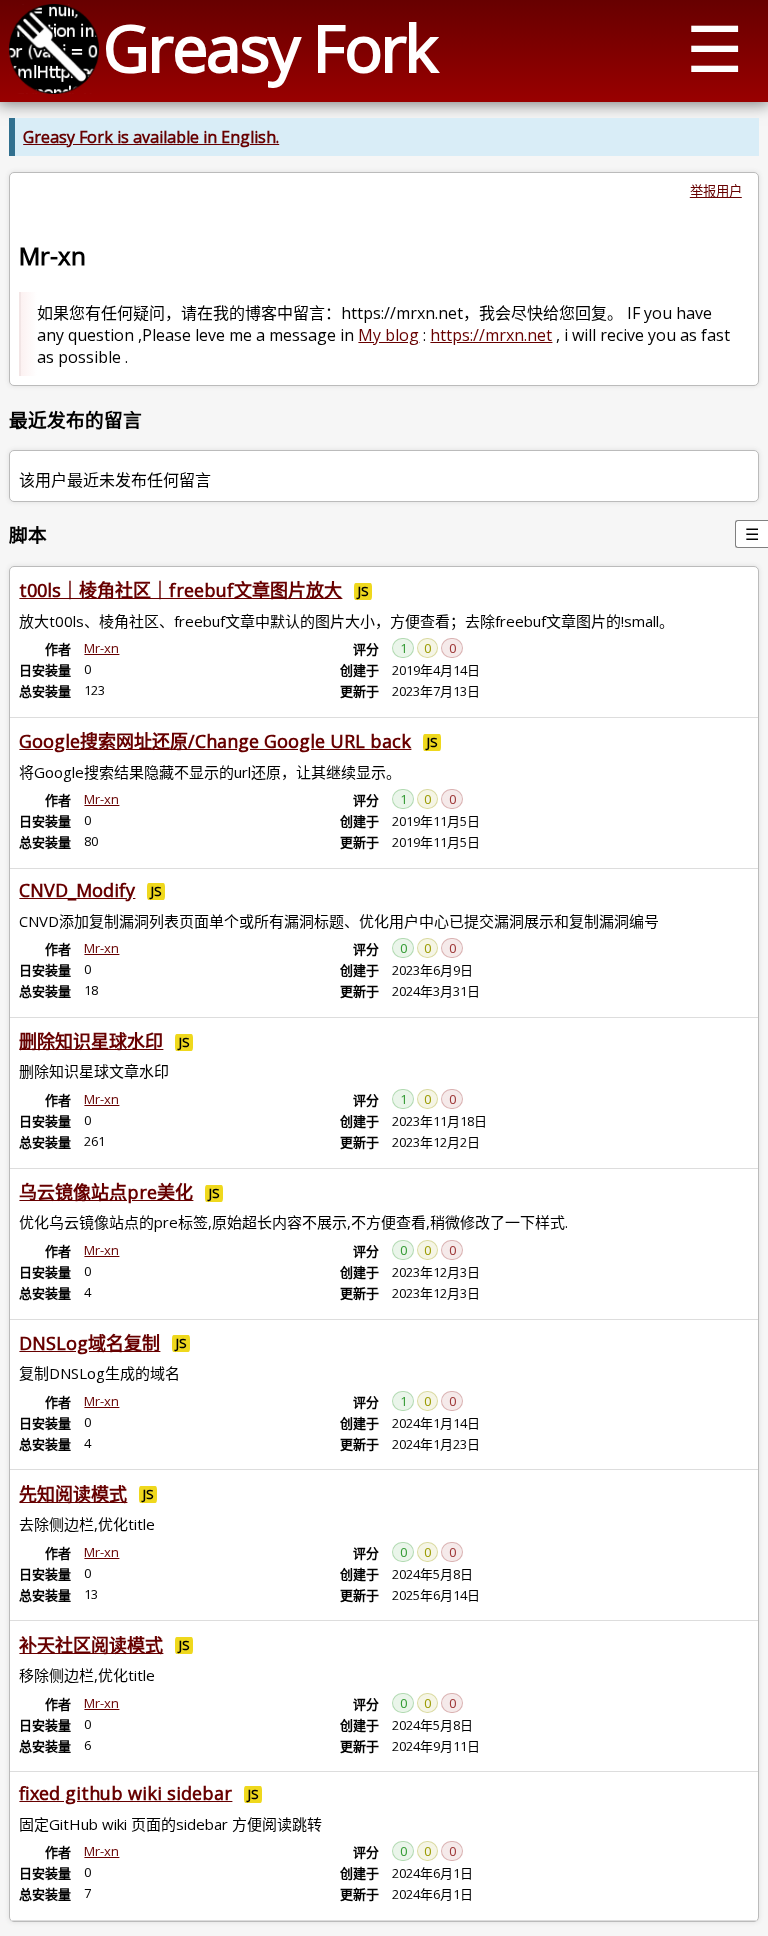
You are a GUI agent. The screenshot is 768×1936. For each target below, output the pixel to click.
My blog (388, 335)
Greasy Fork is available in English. (151, 137)
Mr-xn (101, 648)
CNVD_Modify (77, 890)
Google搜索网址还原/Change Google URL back (215, 741)
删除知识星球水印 (91, 1041)
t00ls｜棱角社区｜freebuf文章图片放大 (180, 590)
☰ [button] (714, 47)
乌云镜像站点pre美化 (106, 1192)
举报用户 (716, 191)
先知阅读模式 (73, 1494)
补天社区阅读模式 (91, 1645)
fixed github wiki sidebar (125, 1793)
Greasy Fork (269, 47)
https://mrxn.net (491, 335)
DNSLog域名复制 (89, 1343)
